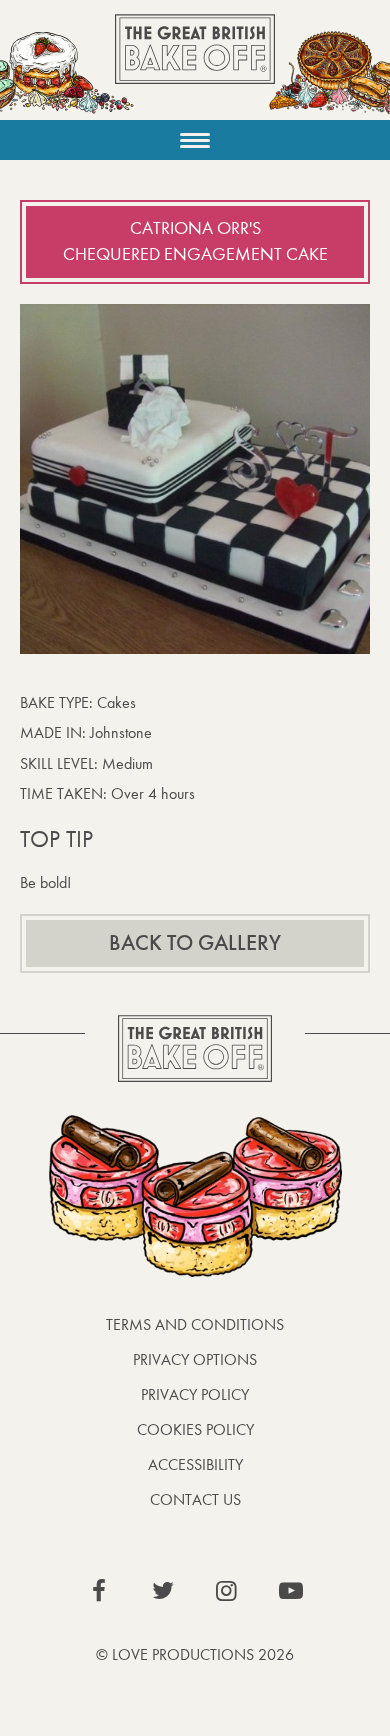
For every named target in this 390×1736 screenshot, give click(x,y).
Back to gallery (195, 943)
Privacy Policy (195, 1394)
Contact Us (195, 1499)
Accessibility (195, 1464)
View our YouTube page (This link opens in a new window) (291, 1591)
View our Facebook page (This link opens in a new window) (99, 1591)
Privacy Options (195, 1359)
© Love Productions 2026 (195, 1654)
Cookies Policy (195, 1429)
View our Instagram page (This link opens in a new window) (227, 1591)
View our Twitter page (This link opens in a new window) (163, 1591)
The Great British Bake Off (195, 66)
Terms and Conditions (195, 1324)
